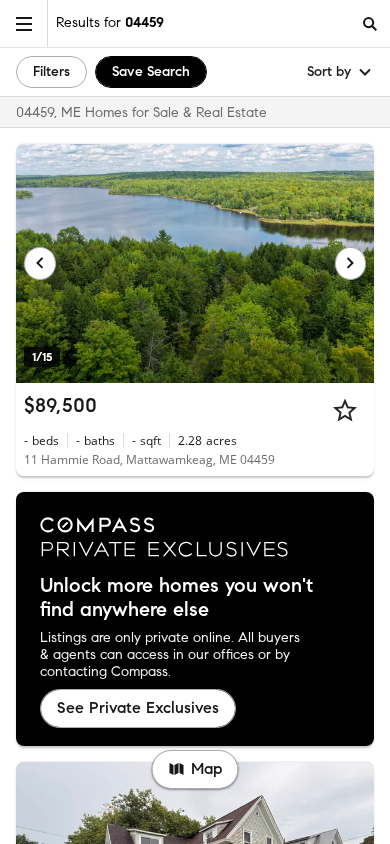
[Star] (345, 410)
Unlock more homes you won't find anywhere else (176, 598)
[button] (24, 23)
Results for (110, 22)
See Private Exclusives (138, 707)
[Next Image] (351, 263)
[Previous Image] (40, 263)
